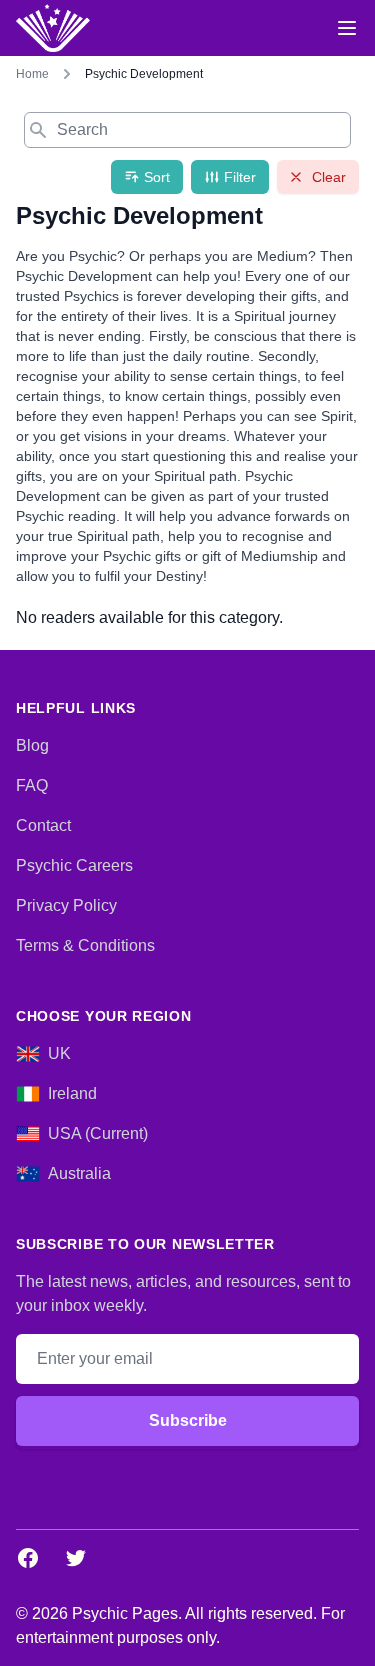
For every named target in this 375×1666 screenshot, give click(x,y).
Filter (240, 177)
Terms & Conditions (85, 945)
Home (32, 74)
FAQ (32, 785)
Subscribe (188, 1420)
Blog (32, 745)
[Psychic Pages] (53, 28)
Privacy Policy (66, 905)
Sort (157, 177)
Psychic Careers (74, 865)
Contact (43, 825)
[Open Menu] (347, 28)
